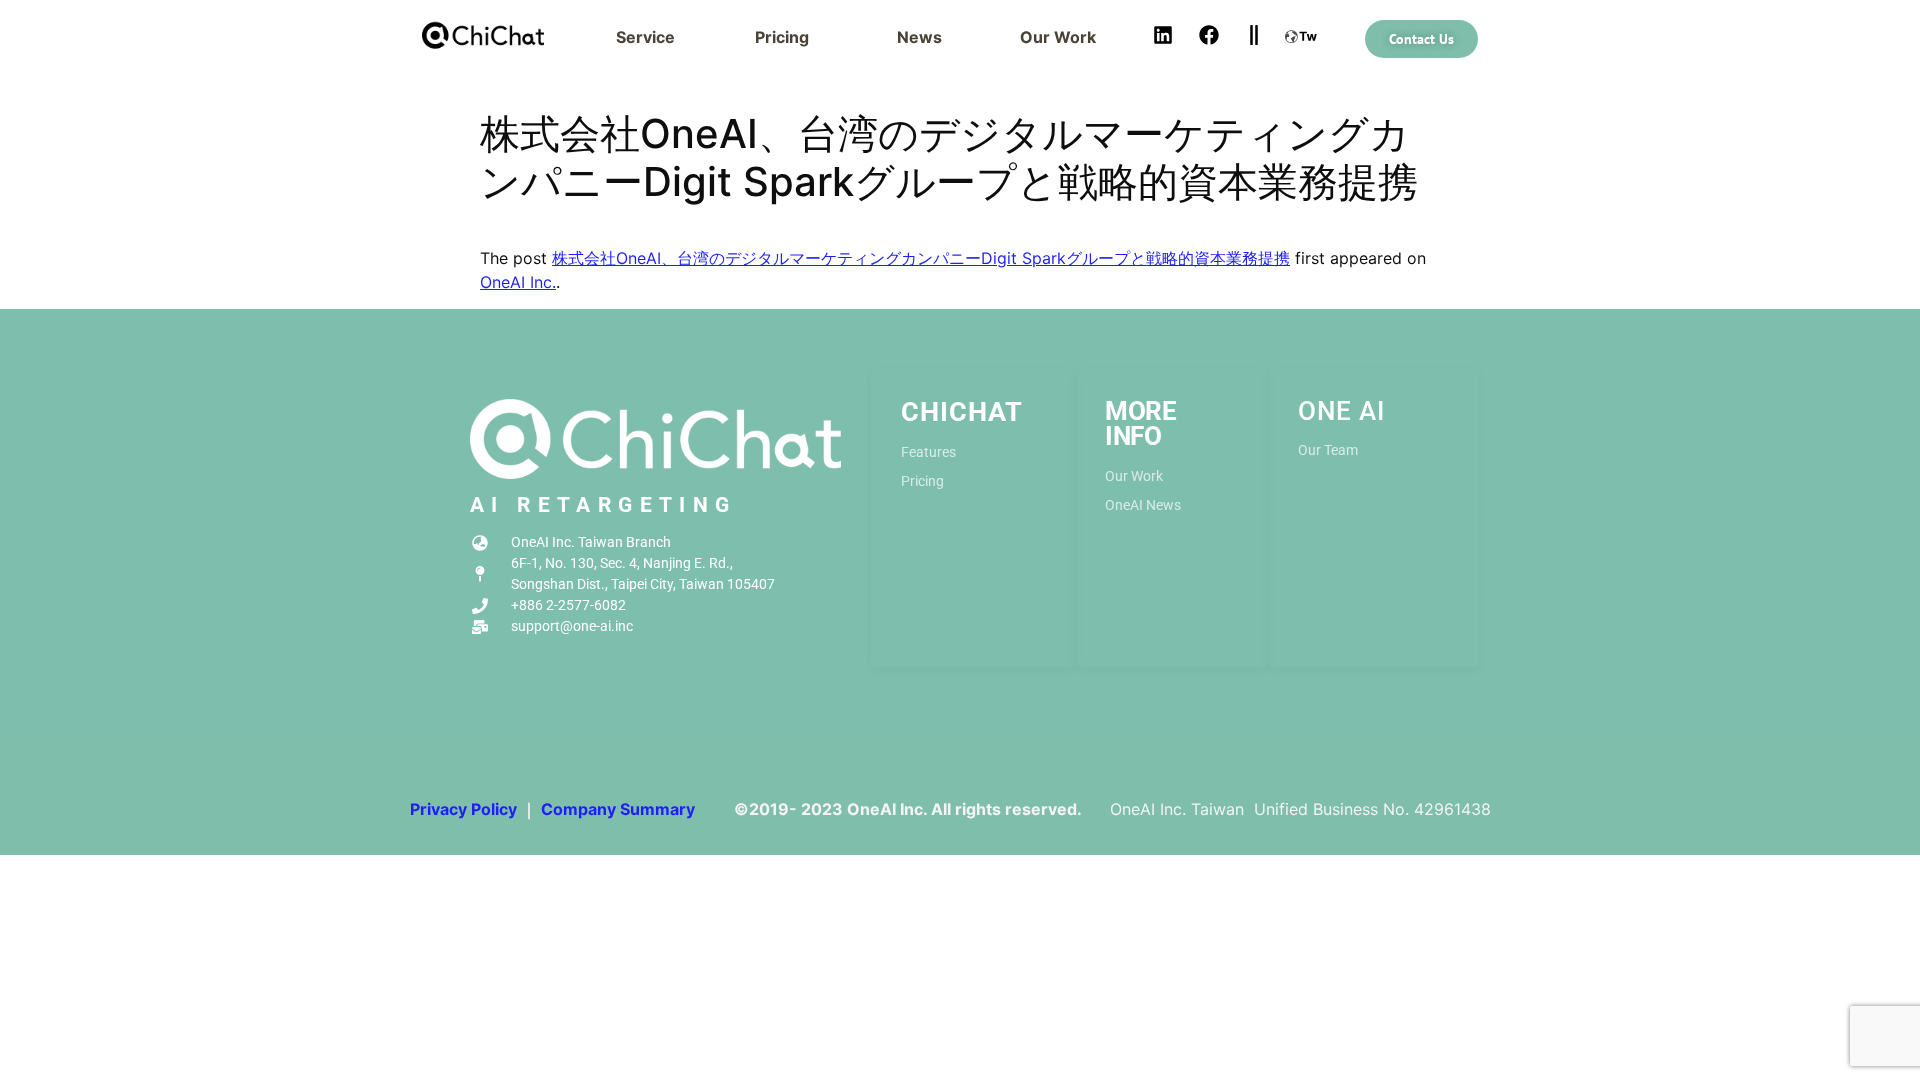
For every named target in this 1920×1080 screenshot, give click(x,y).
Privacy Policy (463, 809)
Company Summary (618, 809)
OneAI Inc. (518, 282)
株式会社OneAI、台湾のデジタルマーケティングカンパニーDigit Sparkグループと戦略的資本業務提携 (921, 258)
